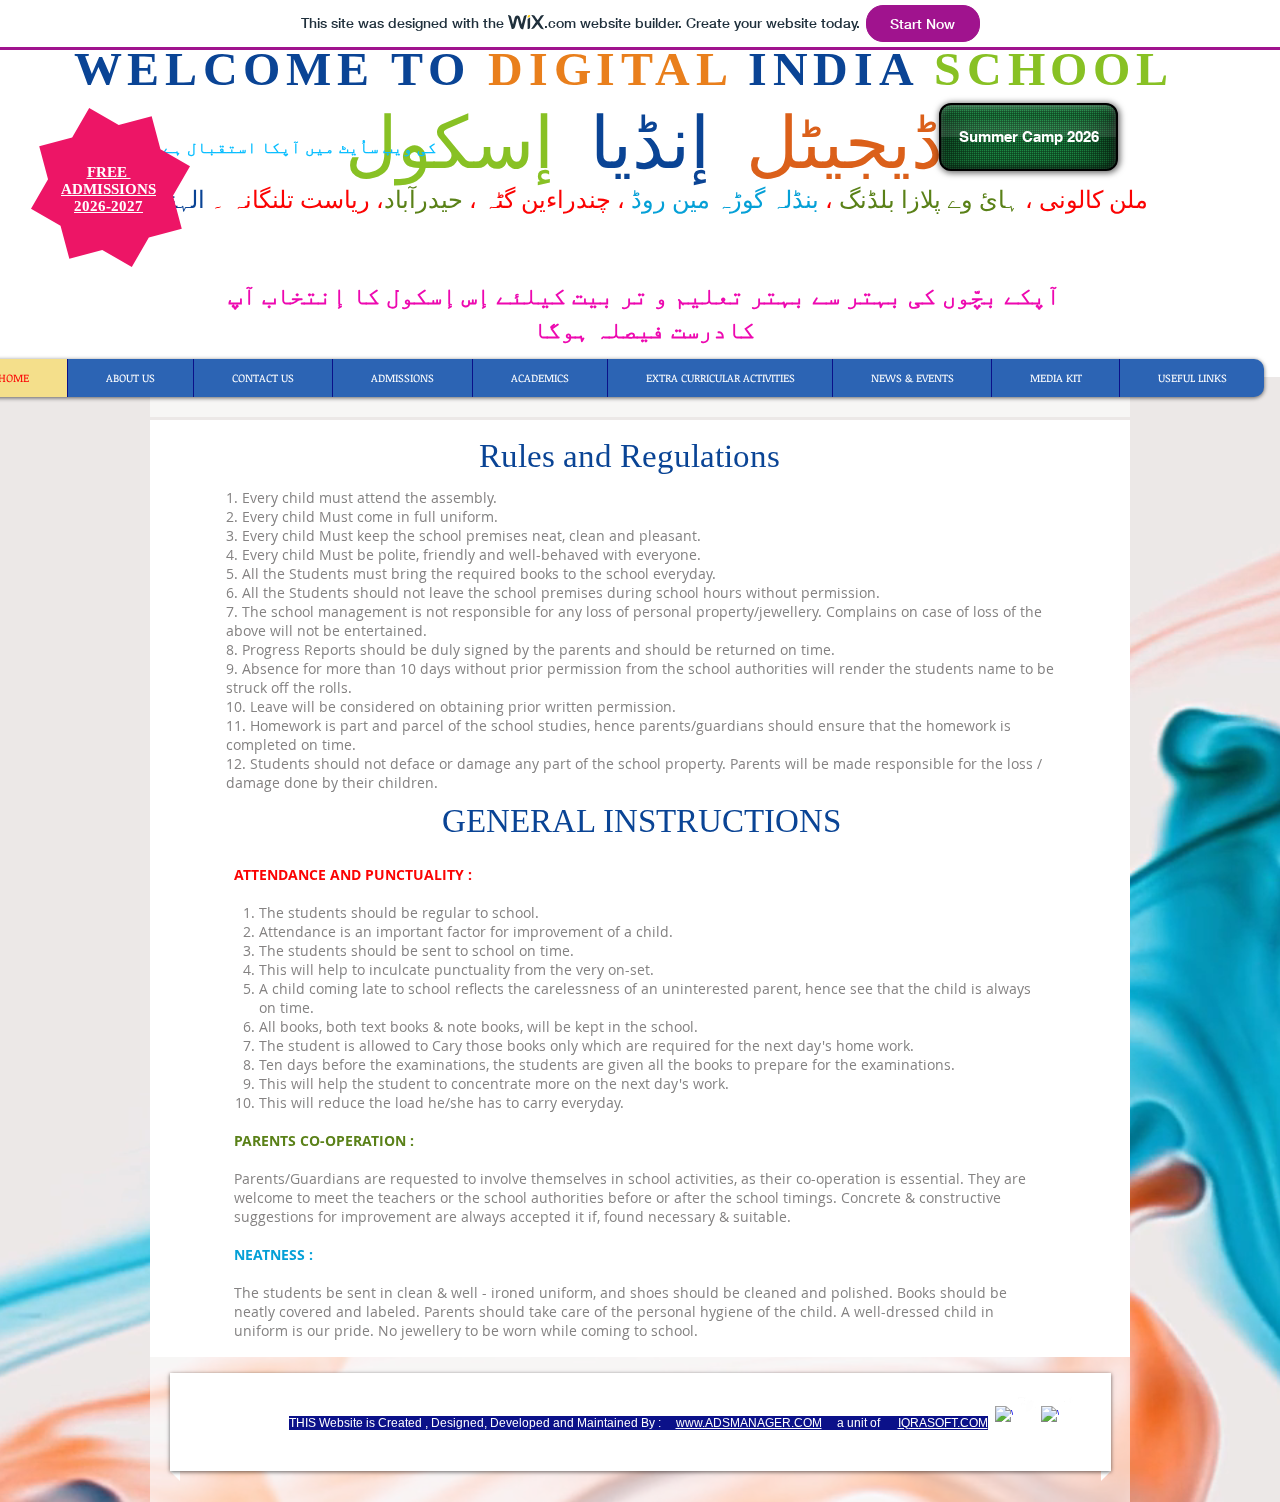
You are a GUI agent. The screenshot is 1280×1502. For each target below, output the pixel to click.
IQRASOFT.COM (943, 1423)
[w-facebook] (1004, 1415)
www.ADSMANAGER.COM (749, 1423)
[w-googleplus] (1050, 1415)
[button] (1191, 378)
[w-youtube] (1073, 1406)
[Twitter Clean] (1027, 1406)
